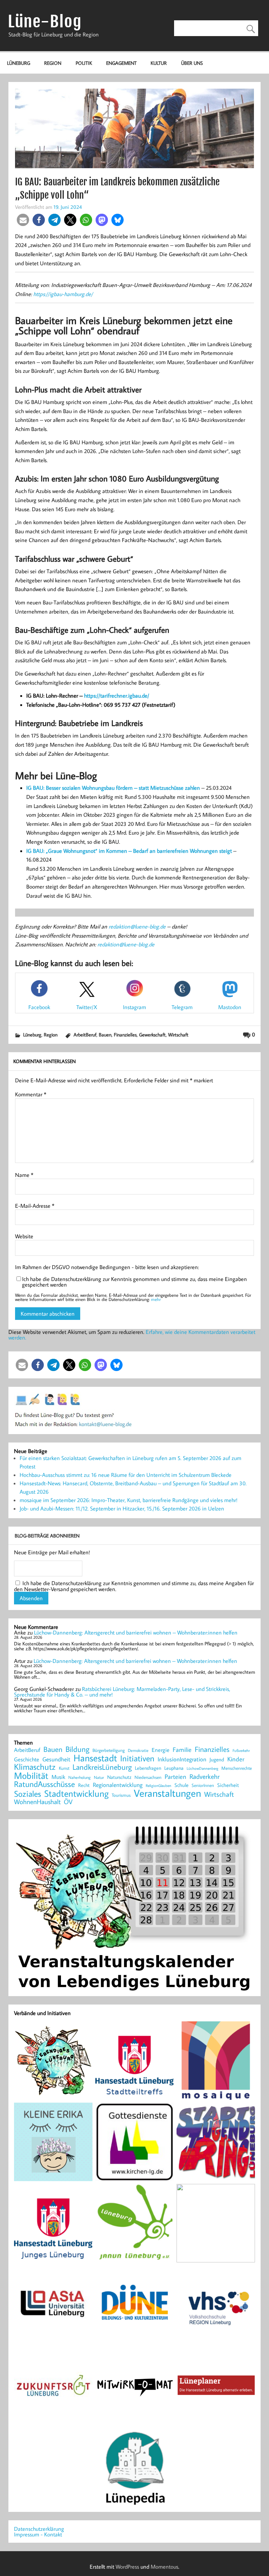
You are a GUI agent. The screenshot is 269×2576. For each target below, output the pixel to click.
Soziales (27, 1794)
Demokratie (138, 1751)
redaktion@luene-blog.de (137, 926)
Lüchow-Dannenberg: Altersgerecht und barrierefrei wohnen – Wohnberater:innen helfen (136, 1632)
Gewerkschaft (152, 1034)
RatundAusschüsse (44, 1784)
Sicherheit (228, 1785)
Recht (84, 1786)
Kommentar (31, 1094)
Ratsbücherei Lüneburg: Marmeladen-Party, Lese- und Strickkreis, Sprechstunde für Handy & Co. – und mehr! (122, 1692)
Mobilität (31, 1776)
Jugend (217, 1760)
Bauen (105, 1034)
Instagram (134, 1007)
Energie (161, 1750)
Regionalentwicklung (118, 1785)
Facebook (39, 1007)
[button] (23, 220)
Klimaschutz (35, 1767)
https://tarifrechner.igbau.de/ (117, 696)
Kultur (159, 63)
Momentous (164, 2567)
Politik (84, 63)
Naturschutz (119, 1777)
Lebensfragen (148, 1768)
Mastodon (230, 1007)
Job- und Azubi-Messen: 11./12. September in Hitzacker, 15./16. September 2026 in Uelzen (122, 1508)
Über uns (192, 63)
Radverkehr (205, 1776)
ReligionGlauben (158, 1786)
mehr (156, 1299)
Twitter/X (87, 1007)
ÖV (68, 1802)
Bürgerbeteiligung (109, 1750)
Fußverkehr (241, 1750)
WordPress (127, 2567)
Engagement (121, 63)
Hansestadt (95, 1758)
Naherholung (80, 1777)
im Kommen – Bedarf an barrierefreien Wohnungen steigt (165, 851)
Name (24, 1175)
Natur (99, 1777)
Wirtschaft (178, 1034)
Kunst (64, 1768)
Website (24, 1236)
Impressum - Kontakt (38, 2534)
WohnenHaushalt (37, 1802)
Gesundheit (56, 1759)
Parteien (175, 1776)
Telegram (182, 1007)
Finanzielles (125, 1034)
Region (53, 63)
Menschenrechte (237, 1768)
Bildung (77, 1749)
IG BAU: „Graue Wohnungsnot (61, 851)
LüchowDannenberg (202, 1768)
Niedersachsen (148, 1777)
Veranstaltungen (167, 1793)
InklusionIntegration (182, 1759)
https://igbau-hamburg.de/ (63, 294)
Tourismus (121, 1795)
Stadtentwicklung (76, 1794)
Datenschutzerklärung (39, 2529)
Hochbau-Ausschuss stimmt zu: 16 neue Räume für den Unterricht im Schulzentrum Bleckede (126, 1475)
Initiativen (137, 1758)
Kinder (236, 1759)
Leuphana (174, 1768)
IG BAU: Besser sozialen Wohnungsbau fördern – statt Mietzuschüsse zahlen (113, 788)
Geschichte (27, 1759)
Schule (181, 1785)
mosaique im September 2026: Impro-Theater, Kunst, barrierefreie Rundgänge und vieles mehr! (129, 1500)
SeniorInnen (203, 1785)
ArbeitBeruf (85, 1034)
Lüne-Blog (45, 22)
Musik (58, 1777)
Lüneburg (19, 63)
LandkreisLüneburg (102, 1767)
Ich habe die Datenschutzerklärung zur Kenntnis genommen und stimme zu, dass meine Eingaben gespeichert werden (134, 1282)
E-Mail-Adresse (35, 1206)
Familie (182, 1750)
